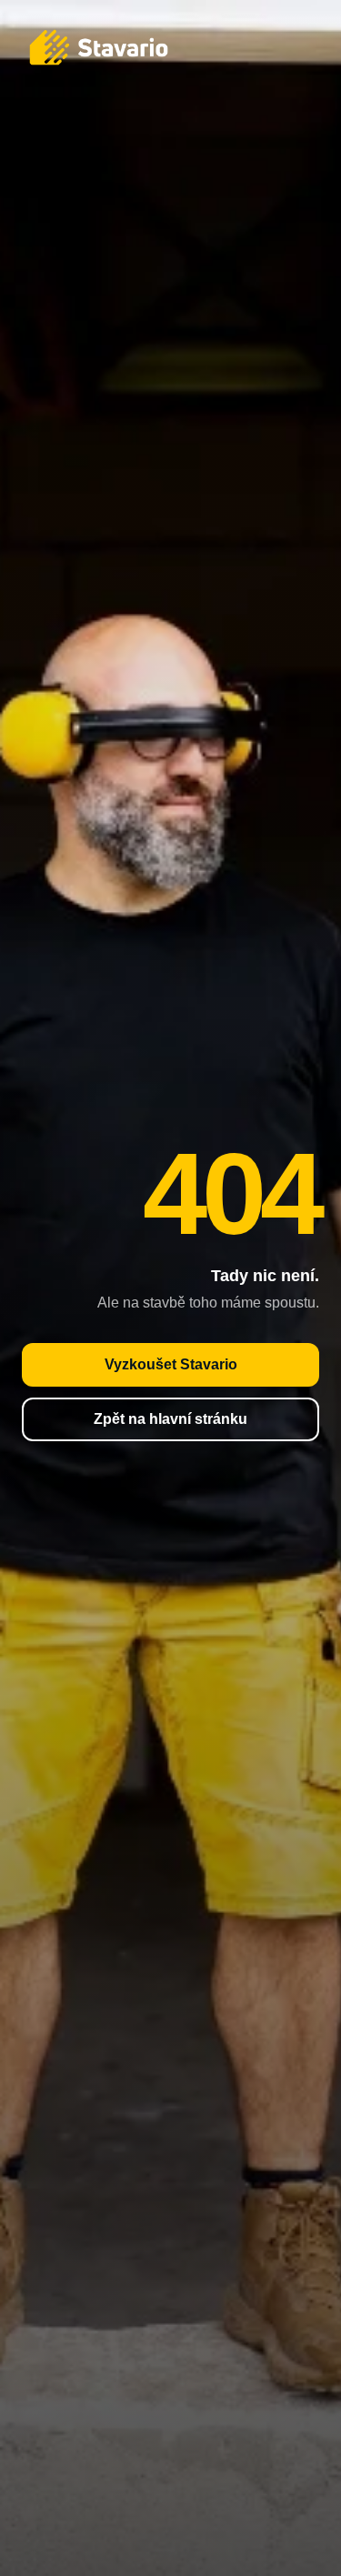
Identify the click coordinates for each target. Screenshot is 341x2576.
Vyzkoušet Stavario (171, 1364)
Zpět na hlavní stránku (170, 1419)
